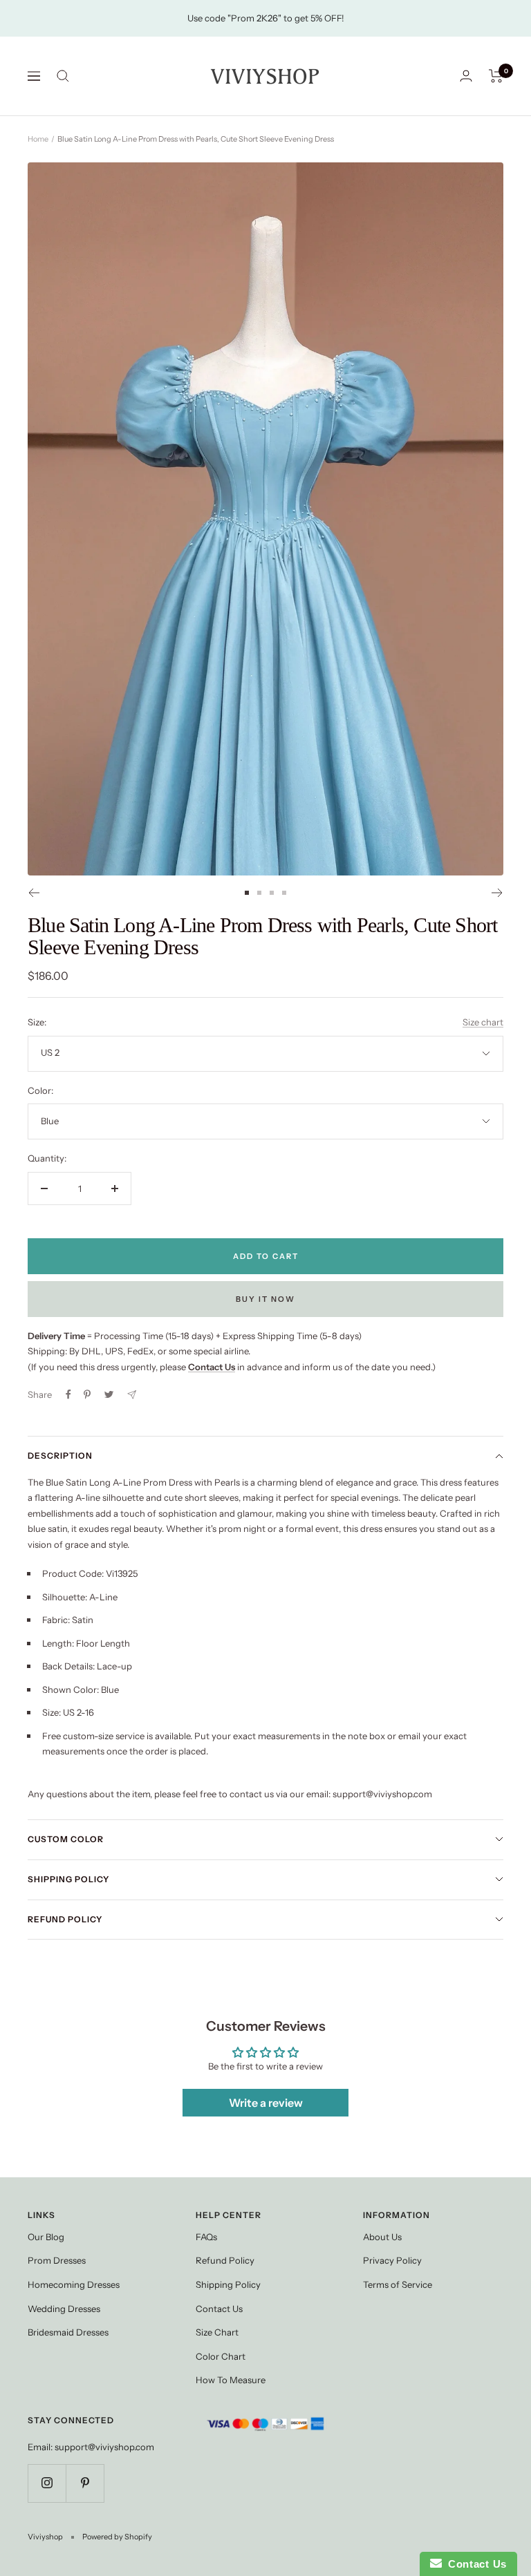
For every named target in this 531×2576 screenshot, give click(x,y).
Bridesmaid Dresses (68, 2332)
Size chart (483, 1022)
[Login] (466, 76)
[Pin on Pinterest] (87, 1394)
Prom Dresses (57, 2260)
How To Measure (231, 2380)
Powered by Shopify (117, 2537)
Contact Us (219, 2309)
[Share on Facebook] (68, 1394)
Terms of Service (398, 2284)
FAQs (206, 2237)
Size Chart (217, 2332)
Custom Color (66, 1839)
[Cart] (496, 76)
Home (38, 139)
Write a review (266, 2103)
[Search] (63, 76)
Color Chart (221, 2356)
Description (60, 1456)
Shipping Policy (68, 1879)
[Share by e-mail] (132, 1395)
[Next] (497, 893)
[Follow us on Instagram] (47, 2483)
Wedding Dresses (64, 2309)
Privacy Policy (392, 2260)
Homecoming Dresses (74, 2284)
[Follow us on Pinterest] (85, 2483)
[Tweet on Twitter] (109, 1394)
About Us (382, 2237)
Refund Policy (65, 1919)
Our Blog (46, 2237)
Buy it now (265, 1299)
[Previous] (34, 893)
